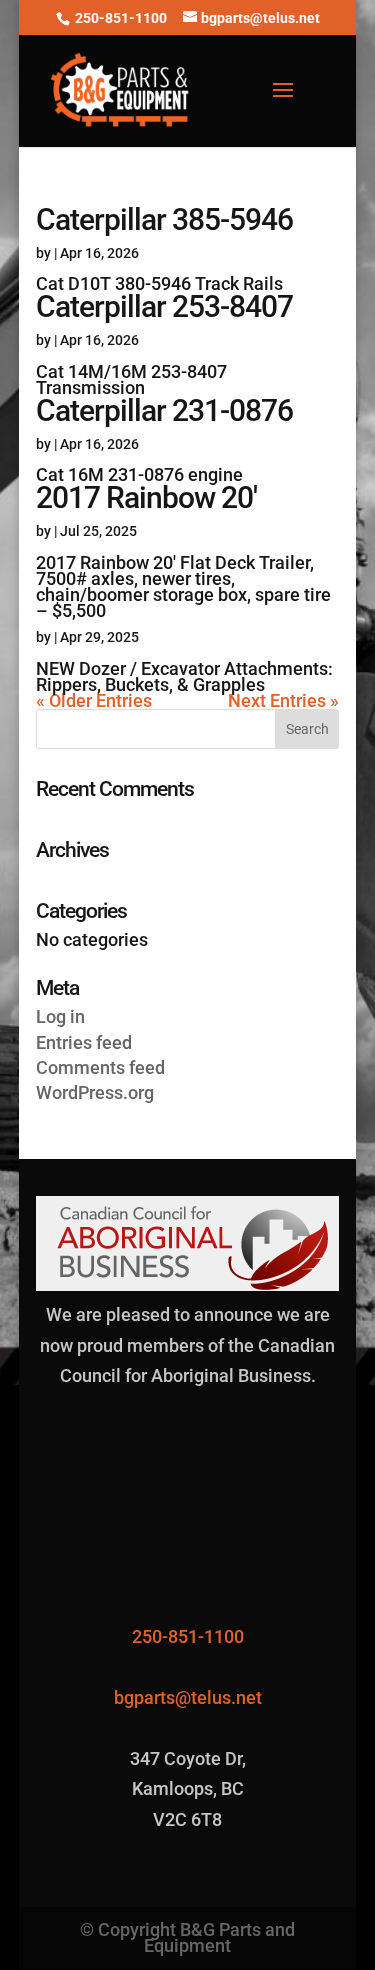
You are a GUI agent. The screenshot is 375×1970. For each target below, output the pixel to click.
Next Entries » (283, 700)
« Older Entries (94, 700)
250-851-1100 (121, 18)
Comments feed (100, 1067)
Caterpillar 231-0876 (164, 410)
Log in (60, 1016)
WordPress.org (95, 1092)
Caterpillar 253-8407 (164, 306)
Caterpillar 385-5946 (164, 219)
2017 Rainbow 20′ (146, 497)
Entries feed (84, 1042)
